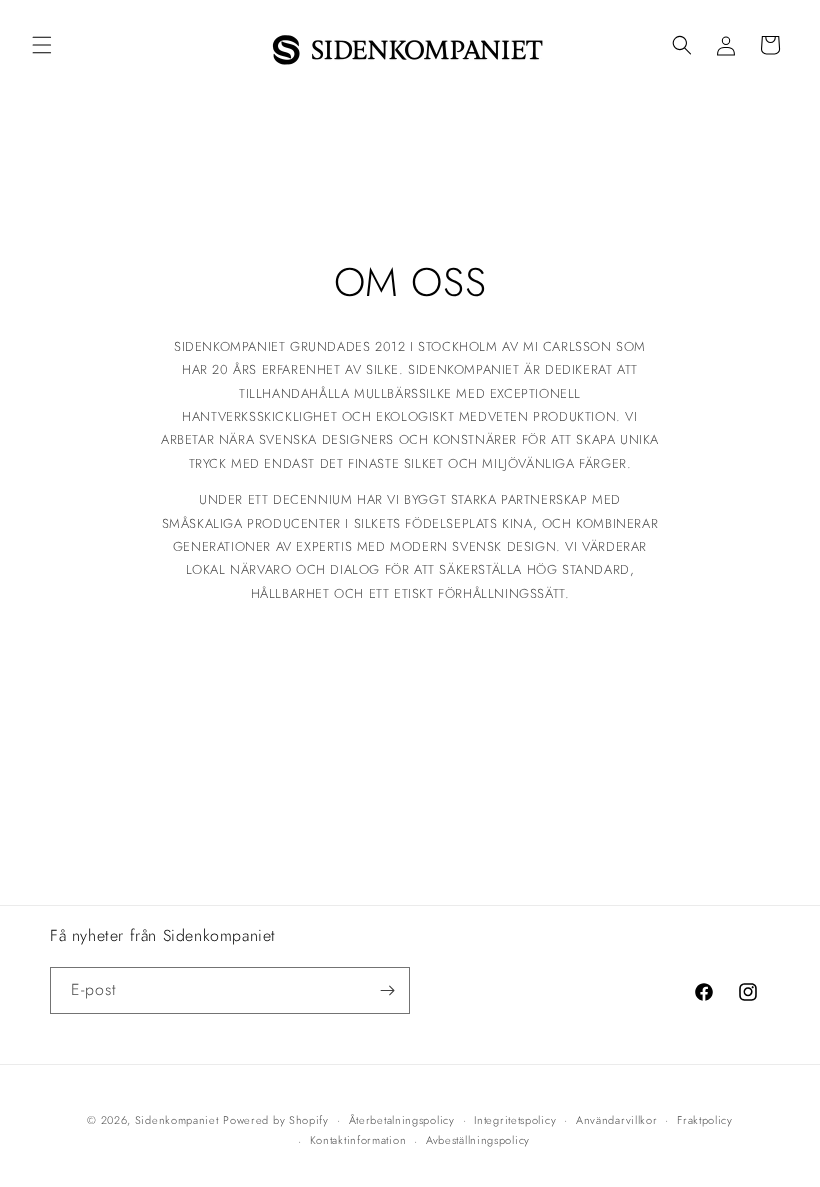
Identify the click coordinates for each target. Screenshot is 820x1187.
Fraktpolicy (705, 1120)
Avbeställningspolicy (478, 1140)
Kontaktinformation (358, 1140)
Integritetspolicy (515, 1120)
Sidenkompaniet (177, 1120)
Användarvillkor (617, 1120)
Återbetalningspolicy (402, 1120)
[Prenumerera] (387, 990)
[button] (42, 45)
